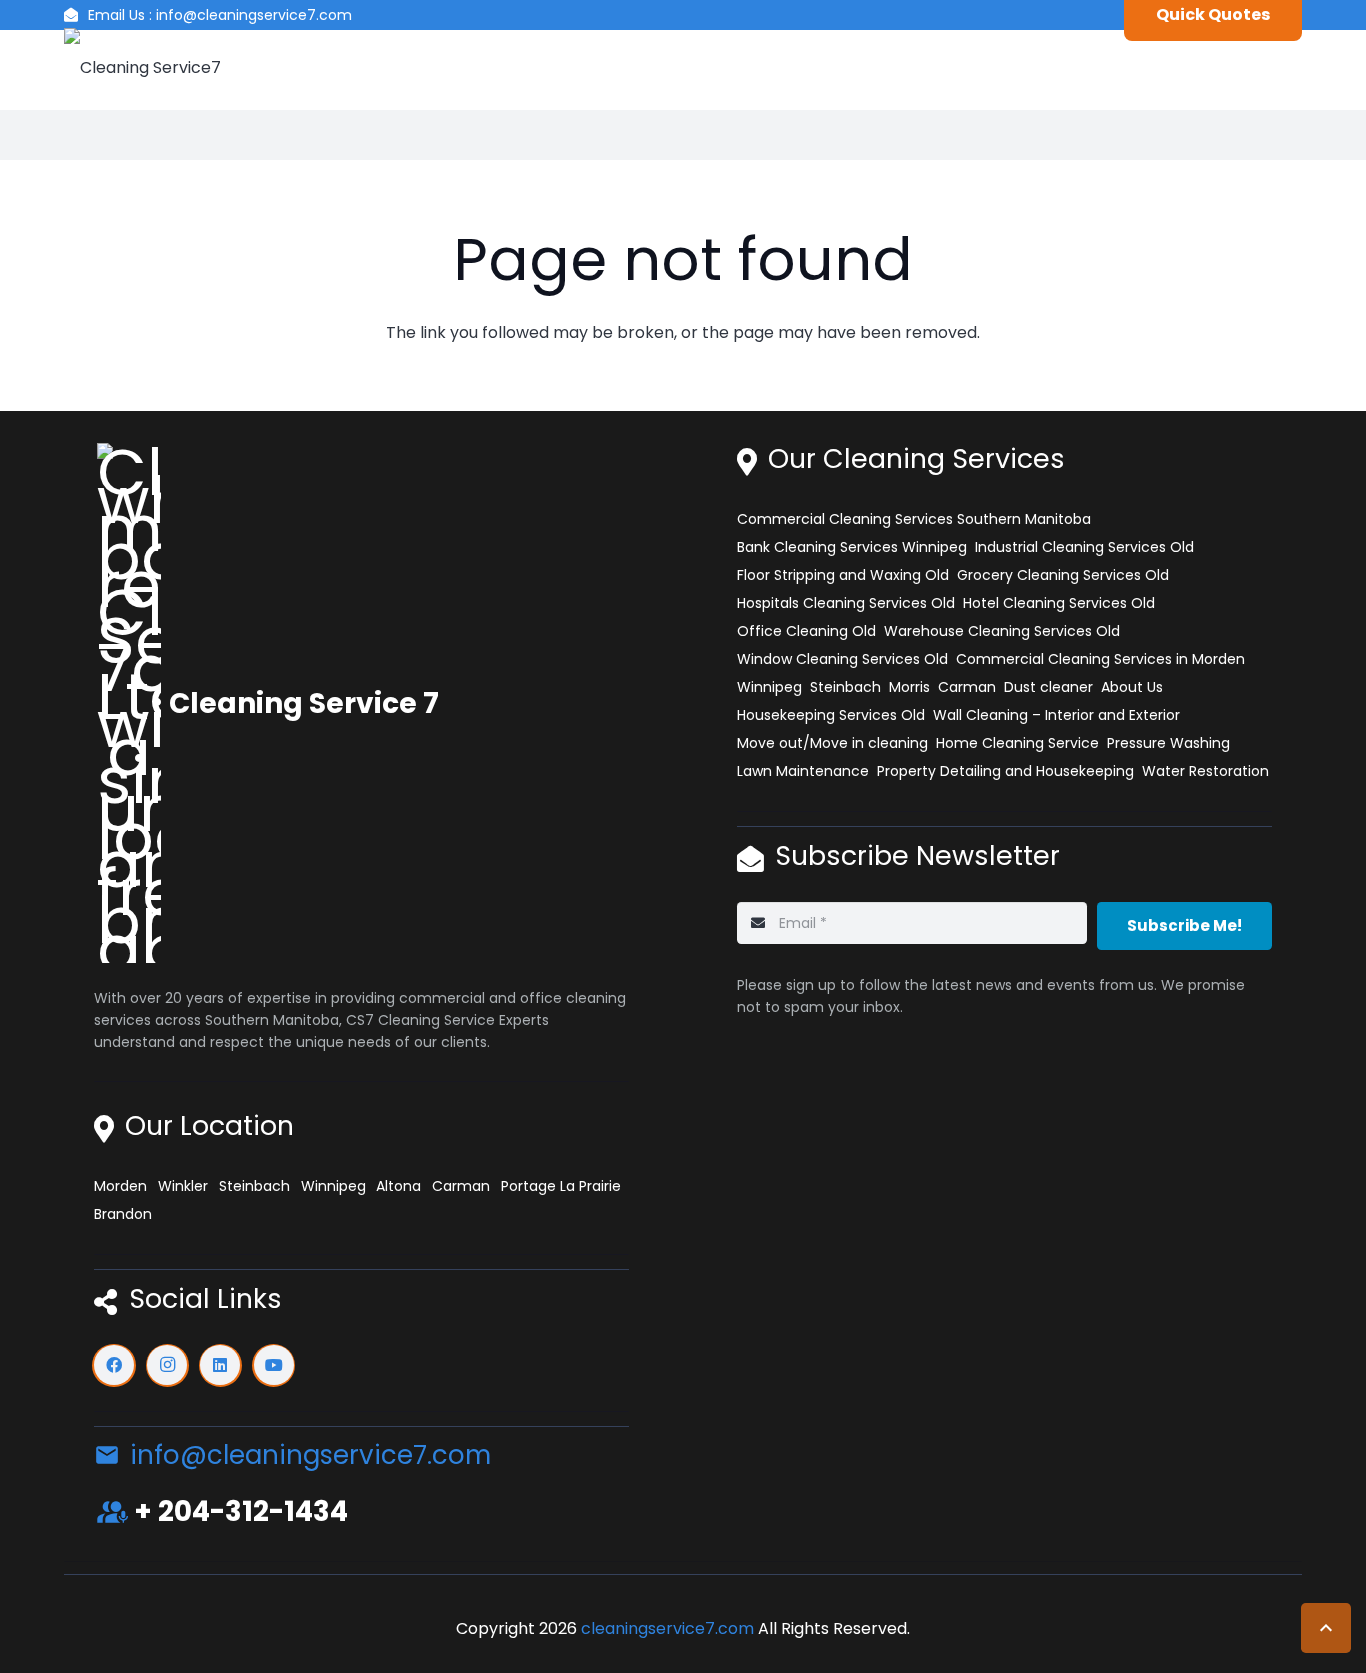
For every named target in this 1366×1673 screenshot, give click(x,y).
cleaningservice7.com (667, 1628)
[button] (1326, 1628)
